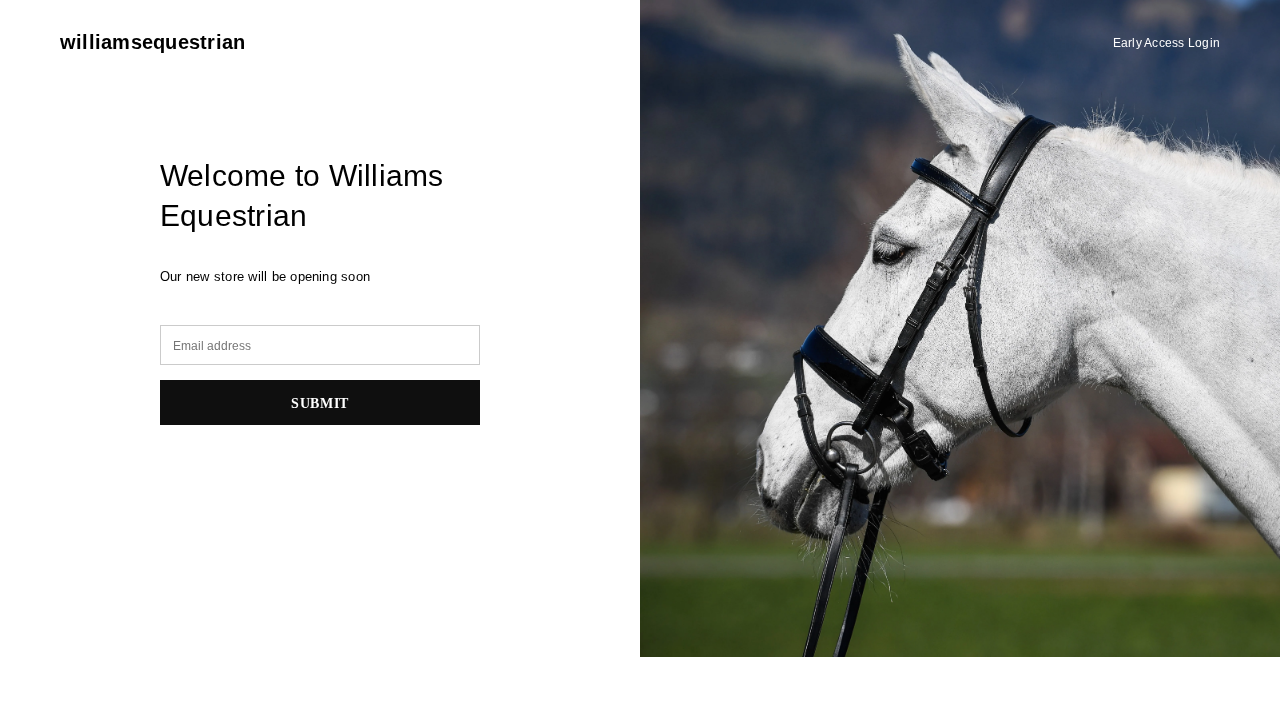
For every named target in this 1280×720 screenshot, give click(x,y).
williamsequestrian (152, 42)
